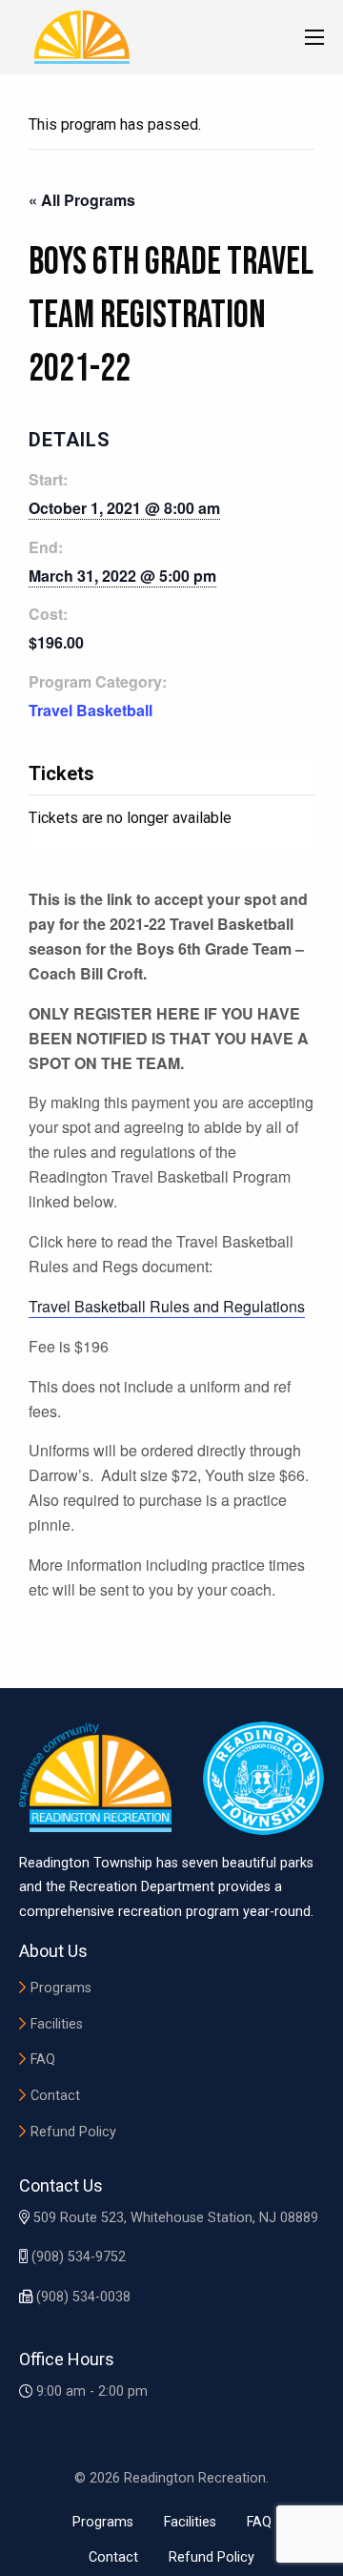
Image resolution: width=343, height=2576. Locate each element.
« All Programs (82, 200)
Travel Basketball (91, 710)
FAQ (43, 2060)
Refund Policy (73, 2132)
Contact (55, 2096)
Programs (61, 1988)
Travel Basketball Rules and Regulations (167, 1306)
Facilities (57, 2024)
